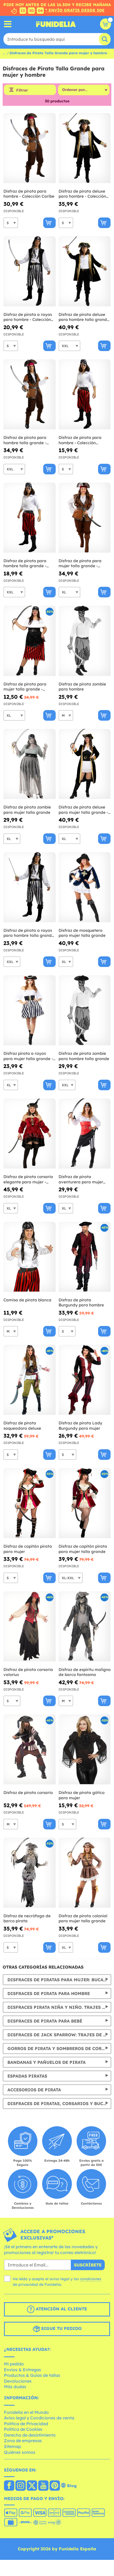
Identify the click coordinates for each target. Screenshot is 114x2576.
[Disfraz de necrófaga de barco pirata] (30, 1873)
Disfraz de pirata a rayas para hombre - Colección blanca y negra (28, 317)
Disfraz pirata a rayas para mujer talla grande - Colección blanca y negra (28, 1056)
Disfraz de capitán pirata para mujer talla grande (83, 1549)
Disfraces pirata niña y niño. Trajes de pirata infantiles (59, 2007)
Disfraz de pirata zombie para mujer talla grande (27, 810)
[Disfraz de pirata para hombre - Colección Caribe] (30, 148)
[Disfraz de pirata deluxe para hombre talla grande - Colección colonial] (85, 271)
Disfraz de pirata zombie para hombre (82, 687)
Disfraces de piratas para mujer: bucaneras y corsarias (59, 1980)
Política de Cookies (23, 2429)
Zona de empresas (23, 2441)
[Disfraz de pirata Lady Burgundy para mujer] (85, 1380)
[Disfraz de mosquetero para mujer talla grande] (85, 887)
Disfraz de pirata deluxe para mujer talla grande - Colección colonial (83, 810)
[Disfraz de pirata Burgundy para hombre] (85, 1257)
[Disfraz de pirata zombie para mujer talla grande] (30, 764)
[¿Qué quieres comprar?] (8, 24)
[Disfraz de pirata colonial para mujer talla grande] (85, 1873)
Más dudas (15, 2387)
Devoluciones (18, 2381)
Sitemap (12, 2446)
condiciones (91, 2279)
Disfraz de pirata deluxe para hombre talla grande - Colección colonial (84, 317)
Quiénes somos (20, 2452)
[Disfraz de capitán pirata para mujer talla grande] (85, 1503)
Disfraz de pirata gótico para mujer (82, 1795)
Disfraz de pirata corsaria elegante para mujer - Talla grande (28, 1179)
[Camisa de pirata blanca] (30, 1257)
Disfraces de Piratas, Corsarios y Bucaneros (59, 2103)
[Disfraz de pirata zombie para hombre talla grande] (85, 1010)
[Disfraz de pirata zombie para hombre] (85, 641)
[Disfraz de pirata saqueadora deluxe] (30, 1380)
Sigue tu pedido (61, 2329)
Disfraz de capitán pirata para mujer (28, 1549)
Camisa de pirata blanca (27, 1300)
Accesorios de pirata (34, 2090)
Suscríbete (88, 2265)
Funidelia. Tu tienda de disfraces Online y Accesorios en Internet (56, 24)
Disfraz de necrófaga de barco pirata (27, 1918)
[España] (9, 2486)
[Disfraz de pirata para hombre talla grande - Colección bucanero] (30, 518)
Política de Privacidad (26, 2424)
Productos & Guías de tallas (32, 2375)
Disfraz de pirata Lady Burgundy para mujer (80, 1426)
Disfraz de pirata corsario (28, 1793)
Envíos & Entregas (23, 2370)
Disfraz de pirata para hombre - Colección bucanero (80, 440)
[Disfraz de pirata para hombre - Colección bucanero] (85, 394)
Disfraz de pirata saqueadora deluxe (22, 1426)
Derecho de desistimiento (30, 2435)
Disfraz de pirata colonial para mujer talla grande (83, 1918)
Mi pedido (14, 2364)
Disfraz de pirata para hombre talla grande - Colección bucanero (25, 563)
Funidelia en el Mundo (26, 2412)
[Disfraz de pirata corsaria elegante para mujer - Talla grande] (30, 1134)
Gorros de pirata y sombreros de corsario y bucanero (59, 2048)
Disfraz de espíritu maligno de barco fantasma (85, 1672)
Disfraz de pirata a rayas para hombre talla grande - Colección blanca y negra (29, 933)
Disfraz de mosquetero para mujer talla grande (82, 933)
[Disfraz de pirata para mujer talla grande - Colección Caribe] (85, 518)
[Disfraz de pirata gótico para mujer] (85, 1750)
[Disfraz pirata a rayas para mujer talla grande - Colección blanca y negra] (30, 1010)
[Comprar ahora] (49, 223)
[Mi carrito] (106, 24)
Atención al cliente (61, 2309)
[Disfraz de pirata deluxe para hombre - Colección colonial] (85, 148)
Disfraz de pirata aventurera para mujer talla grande (81, 1179)
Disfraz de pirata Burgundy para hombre (81, 1303)
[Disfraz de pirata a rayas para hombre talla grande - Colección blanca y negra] (30, 887)
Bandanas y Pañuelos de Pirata (47, 2062)
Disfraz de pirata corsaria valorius (28, 1672)
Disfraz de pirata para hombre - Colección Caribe (29, 194)
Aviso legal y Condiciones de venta (39, 2418)
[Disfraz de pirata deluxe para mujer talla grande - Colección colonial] (85, 764)
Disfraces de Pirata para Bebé (45, 2021)
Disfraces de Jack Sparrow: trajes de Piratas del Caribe (59, 2035)
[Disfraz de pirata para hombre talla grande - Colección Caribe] (30, 394)
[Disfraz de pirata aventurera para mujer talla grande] (85, 1134)
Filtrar (22, 90)
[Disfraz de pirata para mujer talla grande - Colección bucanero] (30, 641)
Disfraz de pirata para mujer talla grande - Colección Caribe (80, 563)
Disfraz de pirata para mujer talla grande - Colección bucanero (25, 687)
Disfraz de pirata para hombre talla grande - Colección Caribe (25, 440)
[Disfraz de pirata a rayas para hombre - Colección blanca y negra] (30, 271)
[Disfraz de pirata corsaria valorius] (30, 1627)
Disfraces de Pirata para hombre (49, 1993)
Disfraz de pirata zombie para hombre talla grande (84, 1056)
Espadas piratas (27, 2076)
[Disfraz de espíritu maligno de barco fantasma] (85, 1627)
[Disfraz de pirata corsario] (30, 1750)
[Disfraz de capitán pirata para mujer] (30, 1503)
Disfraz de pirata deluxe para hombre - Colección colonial (82, 194)
